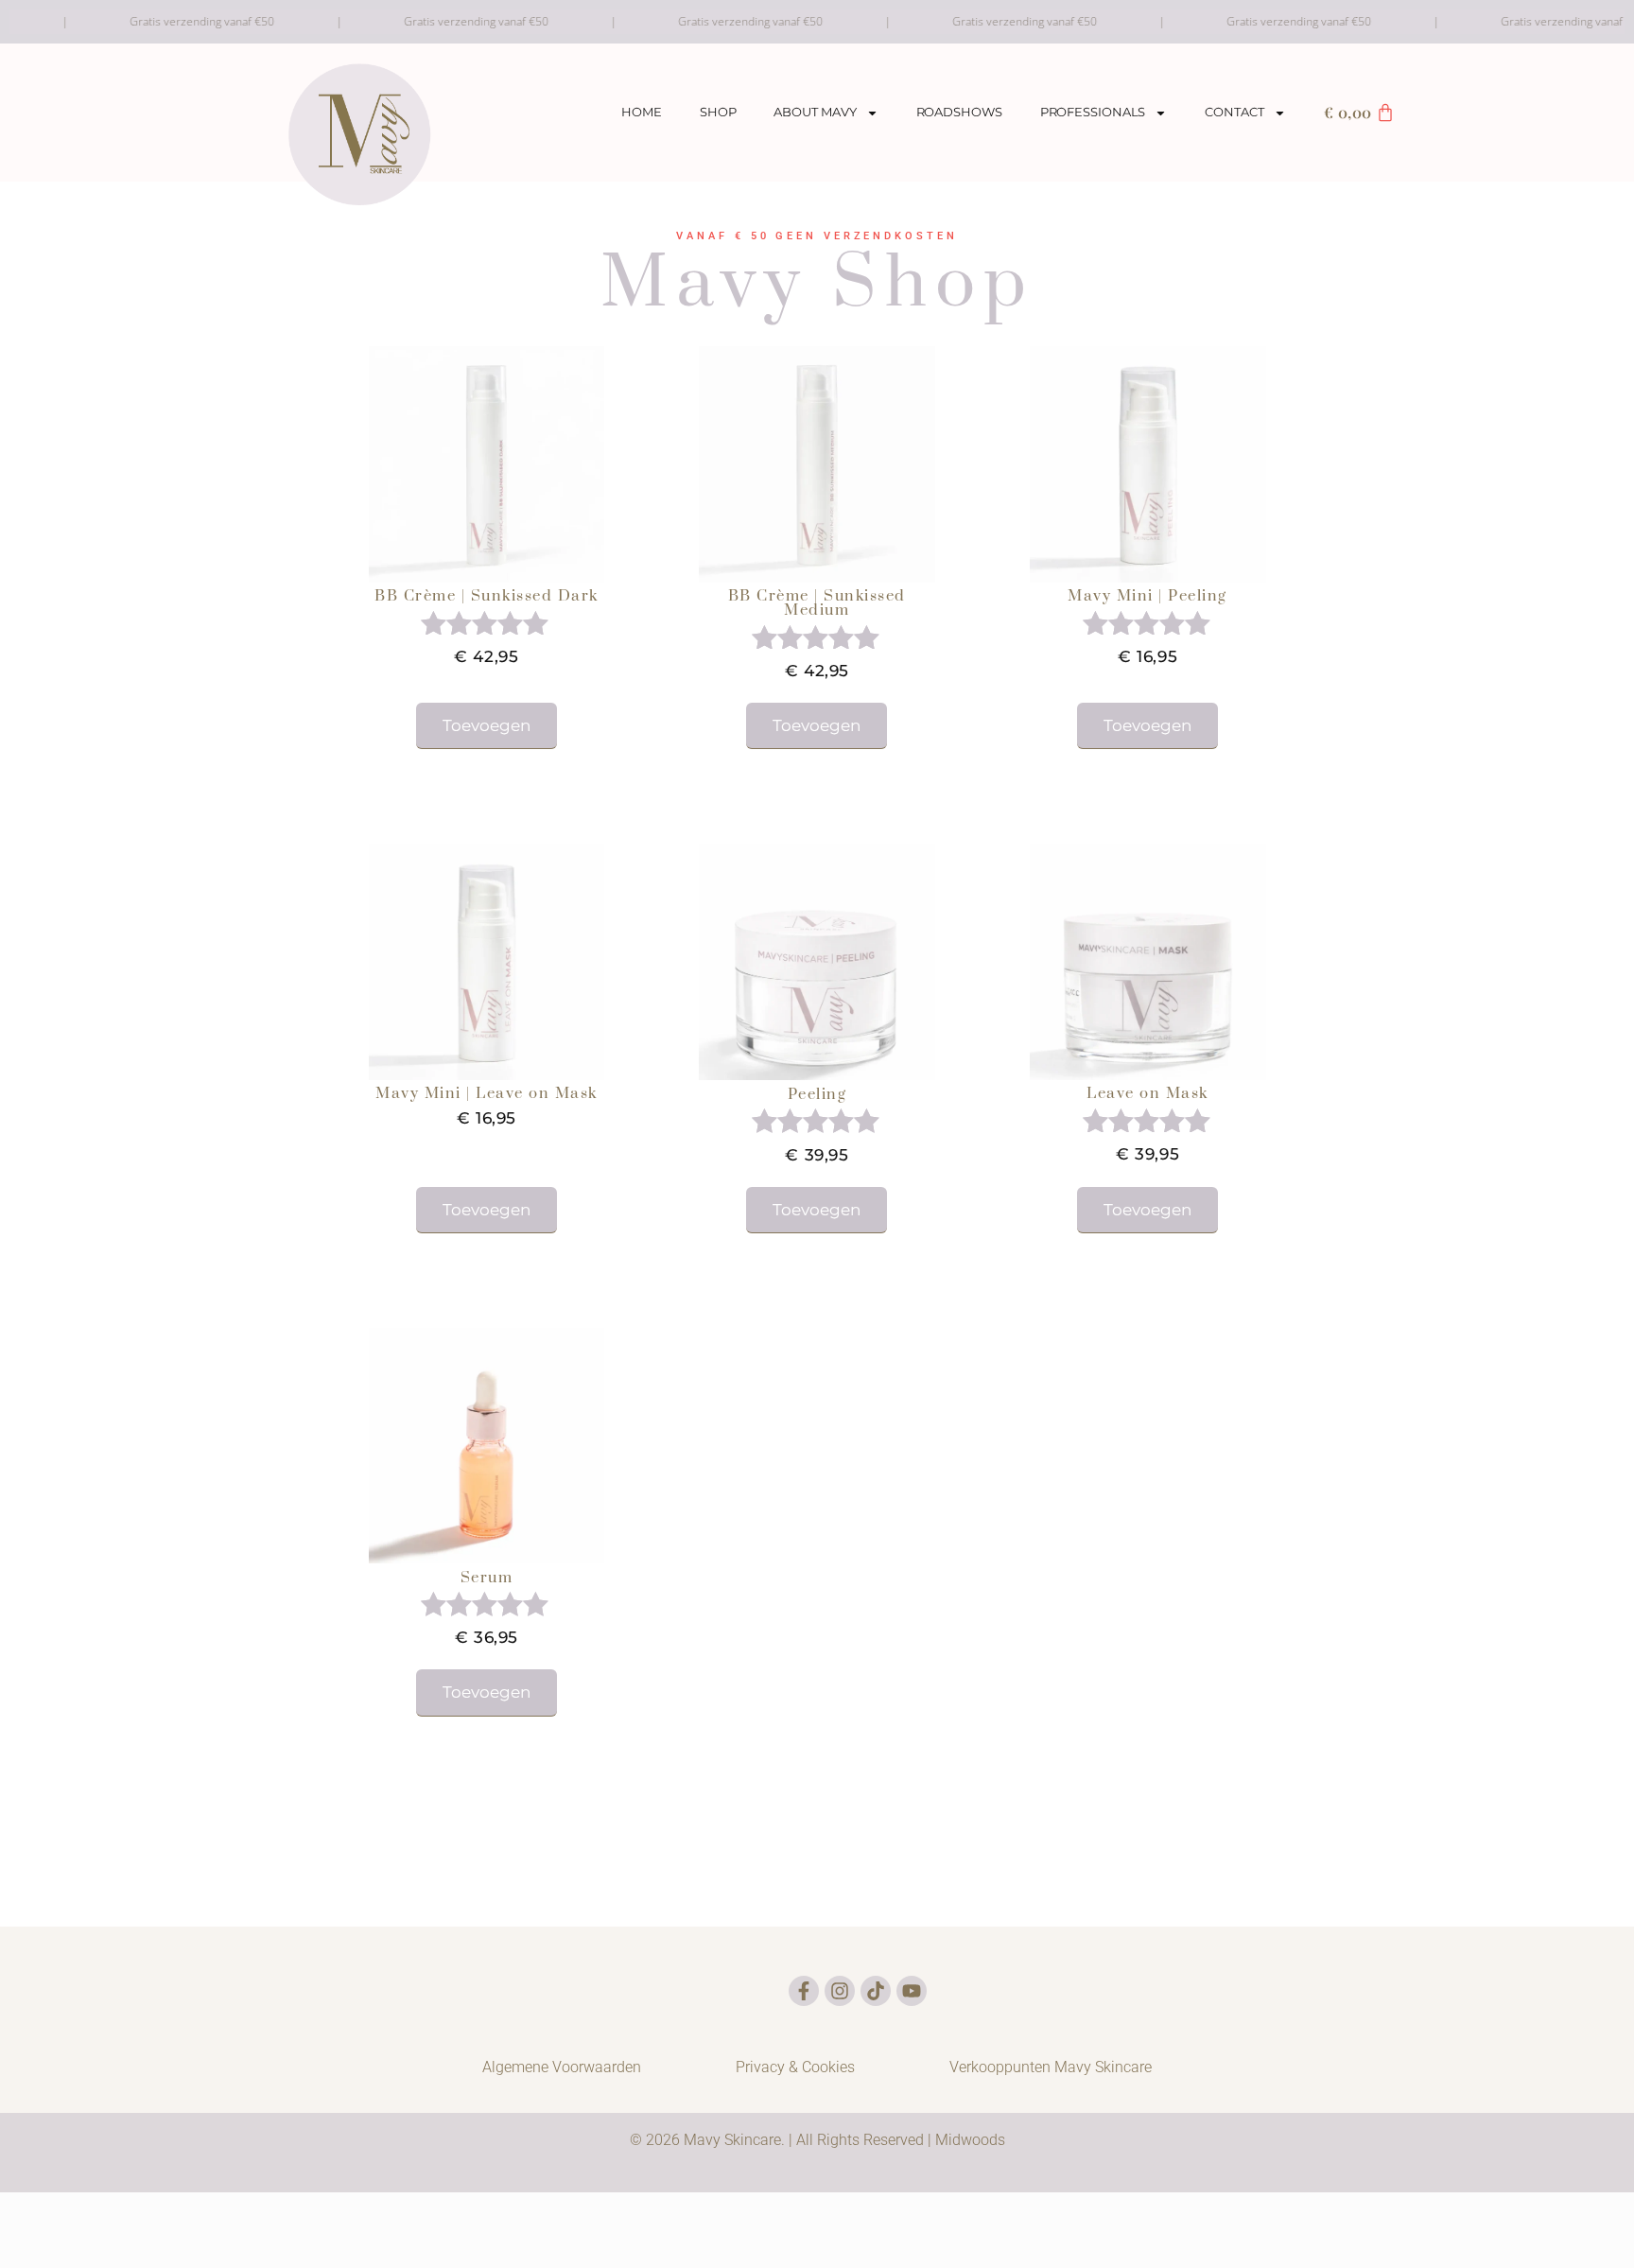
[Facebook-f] (804, 1991)
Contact (1234, 112)
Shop (718, 112)
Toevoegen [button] (487, 725)
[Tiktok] (876, 1991)
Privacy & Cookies (795, 2067)
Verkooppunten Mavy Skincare (1051, 2067)
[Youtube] (912, 1991)
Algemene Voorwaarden (562, 2067)
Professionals (1093, 112)
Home (642, 112)
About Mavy (815, 112)
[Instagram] (840, 1991)
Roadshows (959, 112)
